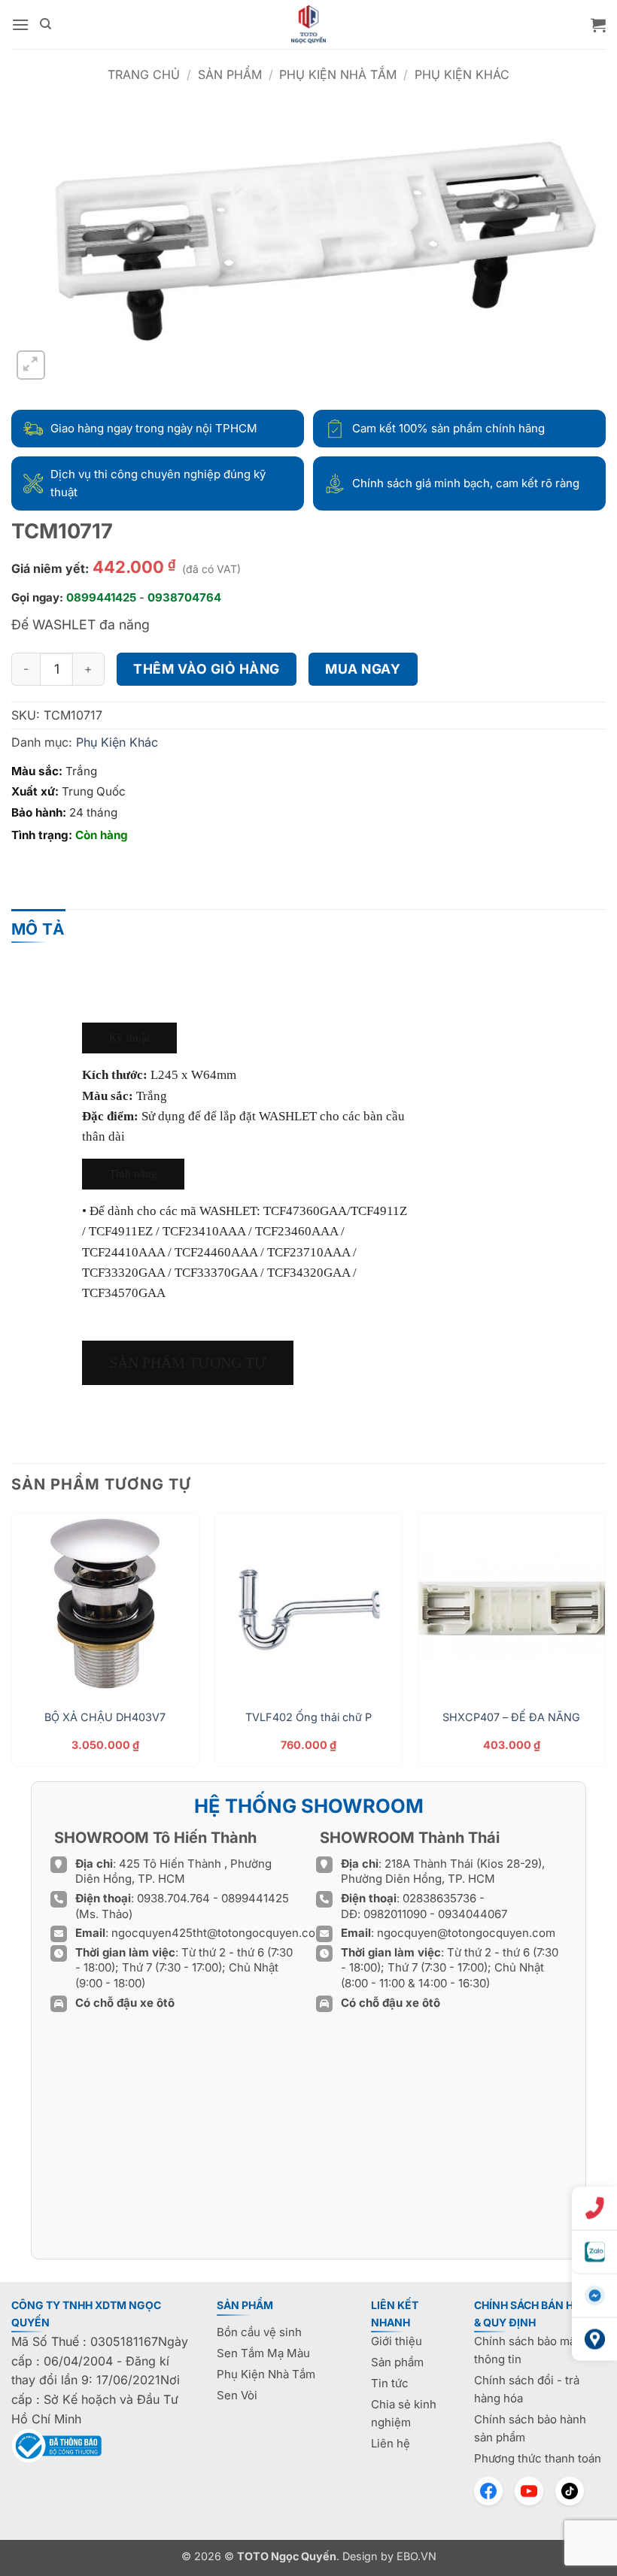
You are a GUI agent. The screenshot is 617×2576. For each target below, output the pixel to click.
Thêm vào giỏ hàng (207, 669)
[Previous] (12, 1645)
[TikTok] (570, 2491)
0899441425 (101, 597)
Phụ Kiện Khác (462, 74)
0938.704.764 (173, 1898)
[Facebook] (488, 2491)
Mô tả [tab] (38, 929)
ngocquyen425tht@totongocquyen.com (218, 1933)
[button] (20, 24)
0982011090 (395, 1914)
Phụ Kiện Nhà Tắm (338, 74)
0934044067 (473, 1914)
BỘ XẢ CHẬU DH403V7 (105, 1717)
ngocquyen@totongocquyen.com (466, 1933)
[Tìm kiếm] (46, 24)
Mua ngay (363, 669)
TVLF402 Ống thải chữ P (308, 1717)
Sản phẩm (230, 74)
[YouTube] (529, 2491)
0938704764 (184, 597)
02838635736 (441, 1898)
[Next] (605, 1645)
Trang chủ (144, 74)
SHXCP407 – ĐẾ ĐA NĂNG (511, 1717)
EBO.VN (416, 2556)
